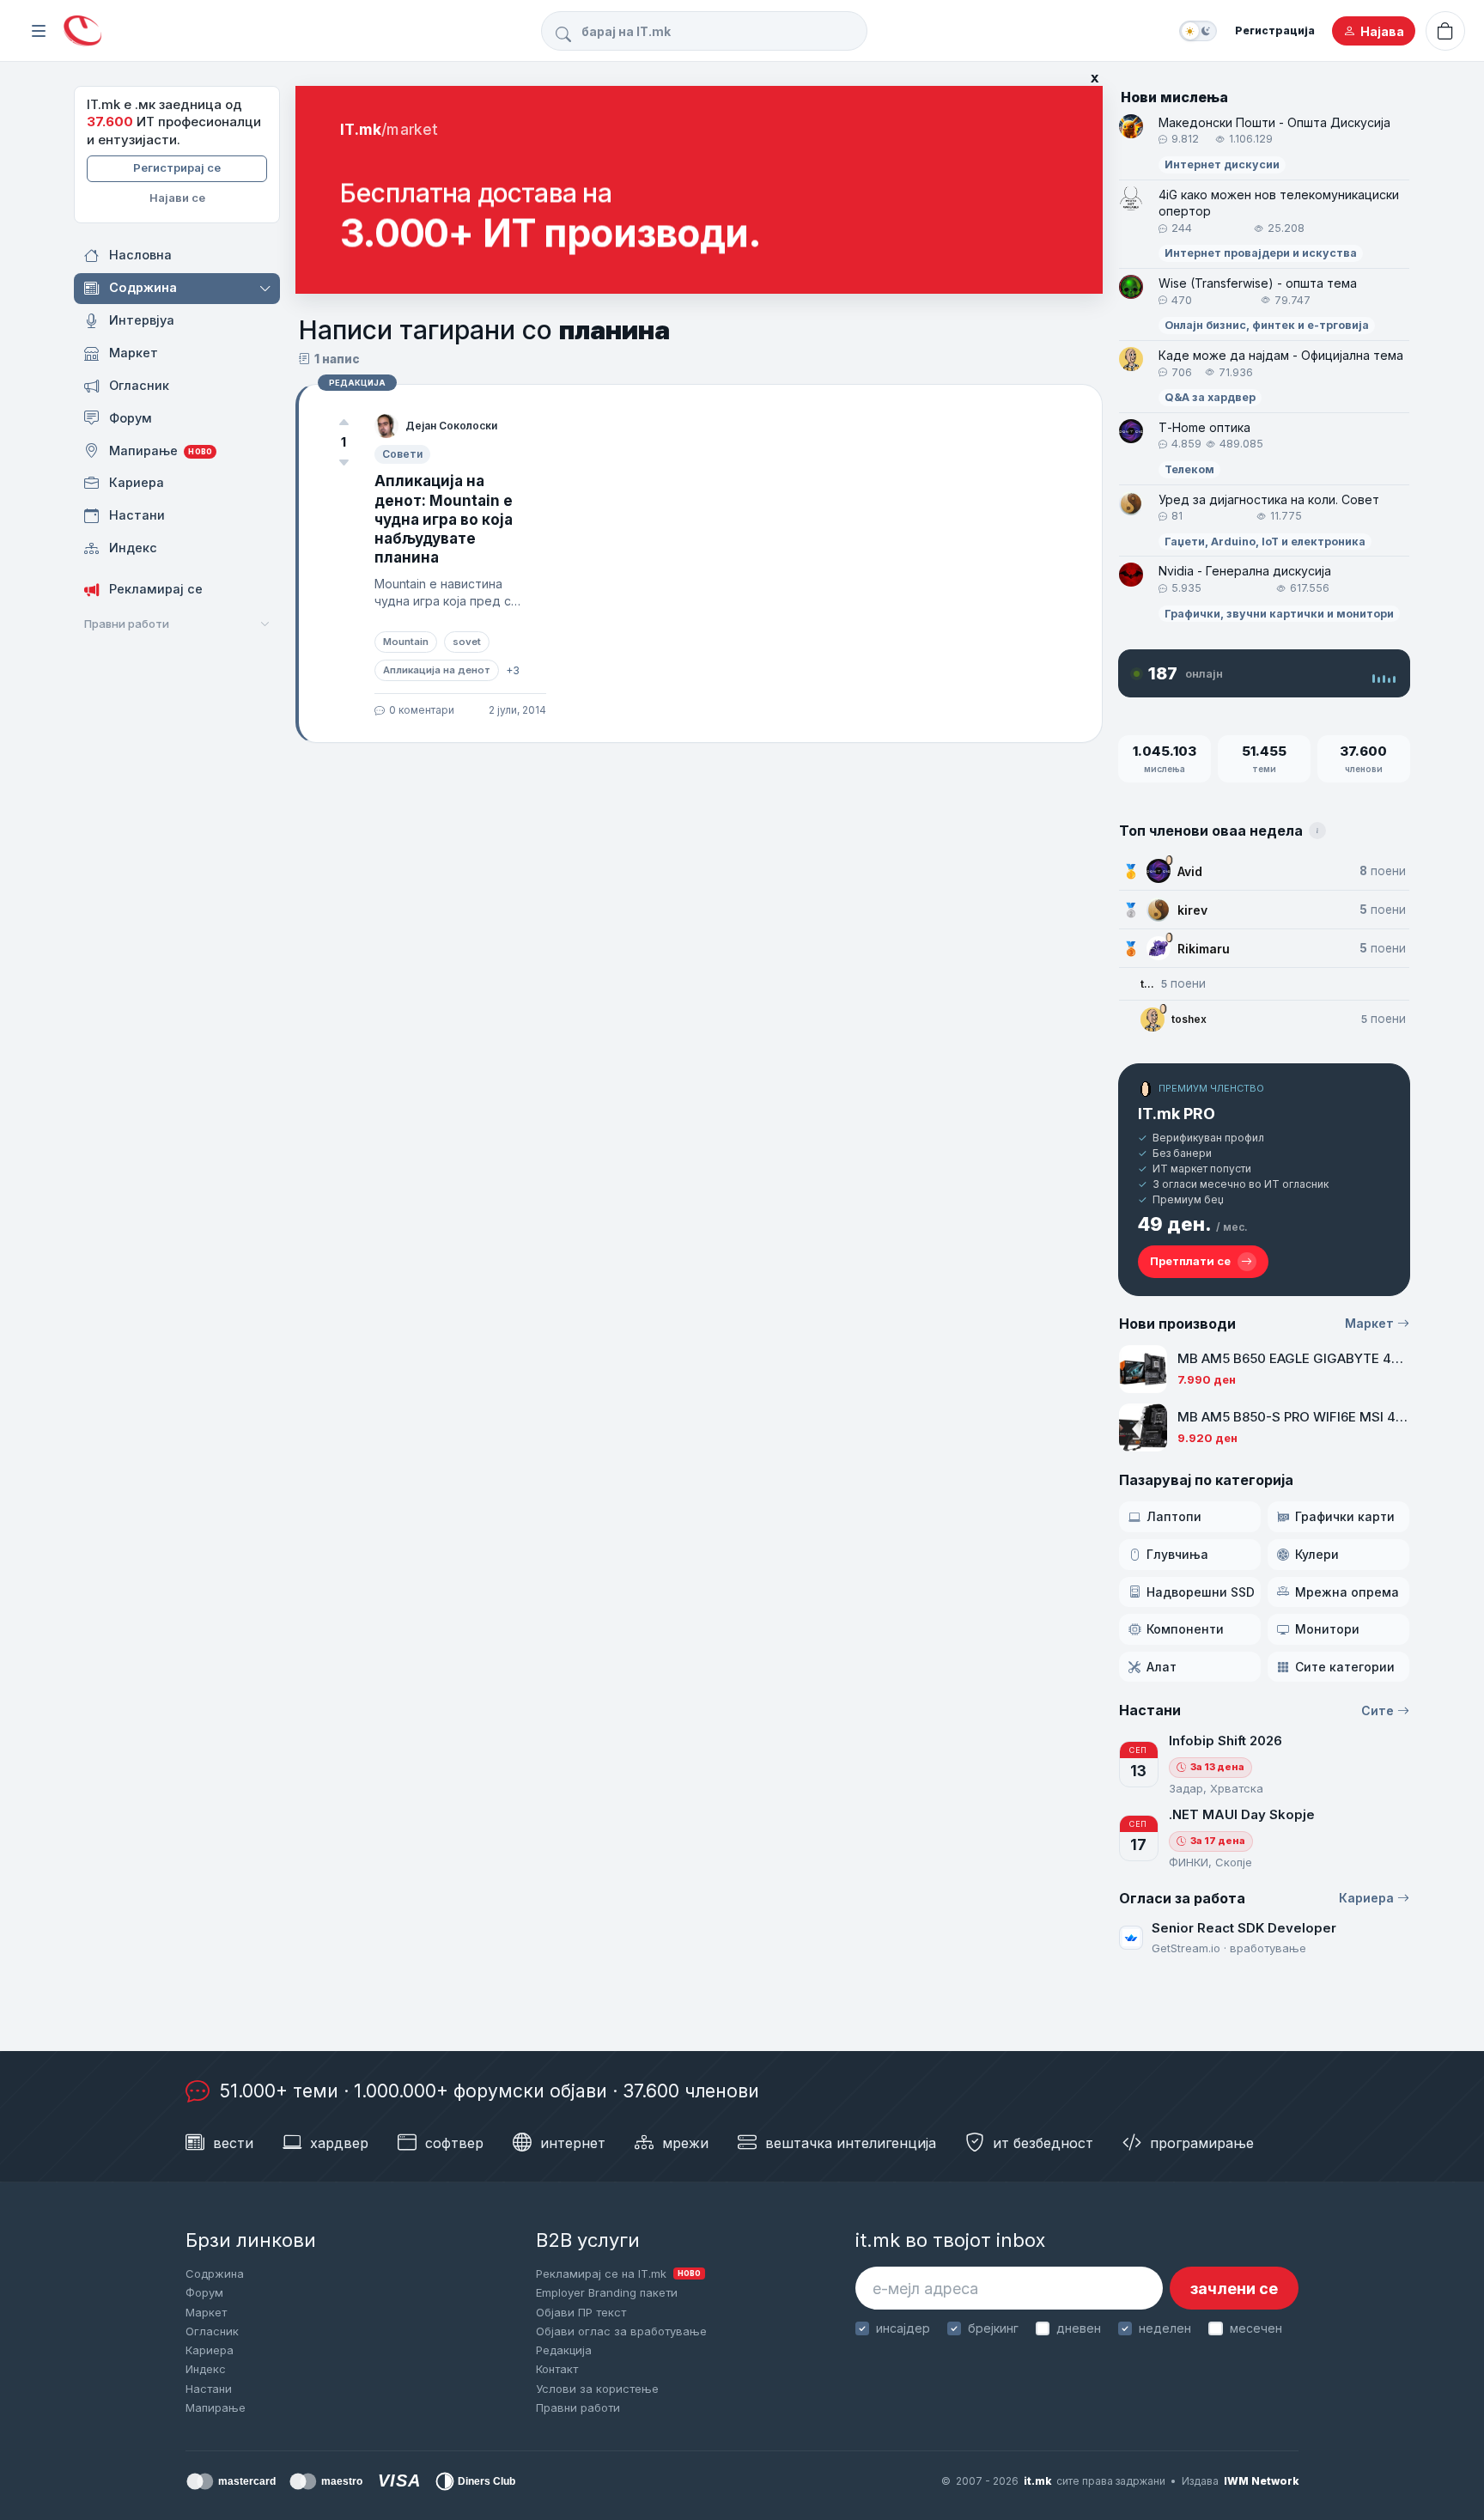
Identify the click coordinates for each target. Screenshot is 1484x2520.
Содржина (215, 2273)
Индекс (206, 2369)
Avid (1190, 871)
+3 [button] (513, 670)
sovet (467, 642)
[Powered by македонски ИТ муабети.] (82, 31)
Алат (1162, 1667)
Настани (209, 2389)
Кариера (1366, 1898)
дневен (1079, 2328)
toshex (1189, 1019)
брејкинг (993, 2328)
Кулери (1317, 1554)
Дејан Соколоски (451, 426)
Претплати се (1190, 1261)
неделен (1165, 2328)
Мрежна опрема (1347, 1592)
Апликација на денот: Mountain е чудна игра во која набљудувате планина (444, 519)
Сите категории (1345, 1667)
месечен (1256, 2328)
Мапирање (216, 2407)
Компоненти (1185, 1629)
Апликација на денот (437, 670)
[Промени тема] (1198, 31)
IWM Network (1261, 2481)
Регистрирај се (177, 167)
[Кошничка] (1445, 31)
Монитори (1327, 1629)
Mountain (406, 642)
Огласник (212, 2331)
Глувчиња (1177, 1554)
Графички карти (1345, 1516)
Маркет (1369, 1323)
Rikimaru (1204, 949)
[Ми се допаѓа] (344, 423)
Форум (204, 2292)
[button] (267, 289)
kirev (1192, 910)
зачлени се (1234, 2289)
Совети (402, 454)
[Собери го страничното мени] (39, 31)
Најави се (177, 198)
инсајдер (903, 2328)
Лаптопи (1174, 1516)
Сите (1378, 1710)
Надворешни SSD (1201, 1592)
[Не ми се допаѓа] (344, 462)
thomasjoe (1147, 984)
